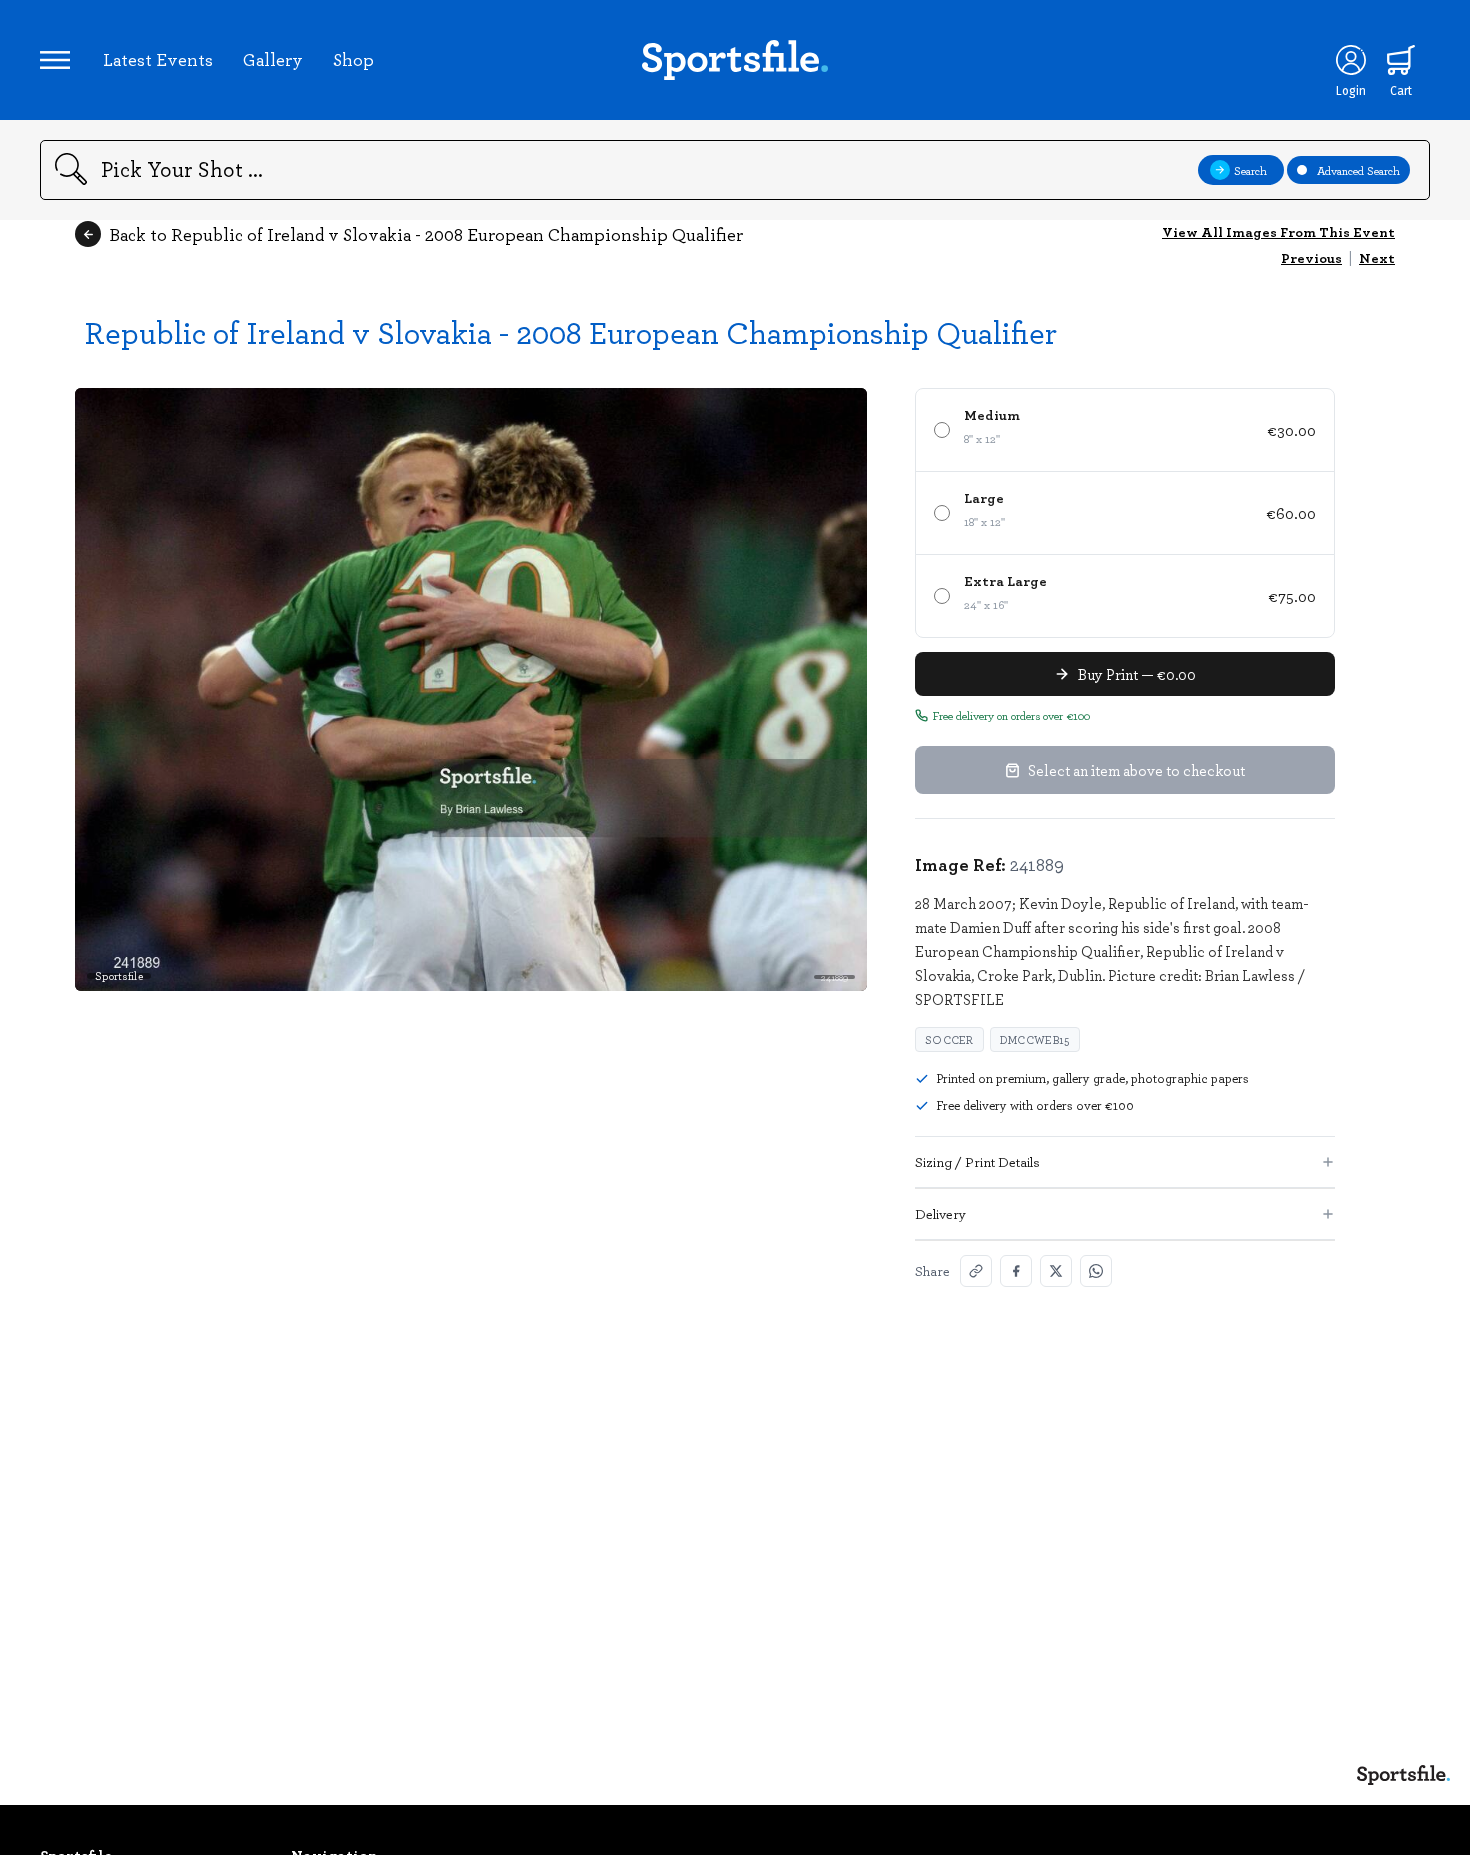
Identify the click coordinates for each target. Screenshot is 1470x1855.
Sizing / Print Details (977, 1161)
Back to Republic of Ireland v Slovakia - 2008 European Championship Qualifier (426, 234)
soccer (949, 1039)
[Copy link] (976, 1271)
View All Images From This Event (1278, 231)
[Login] (1351, 60)
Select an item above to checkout (1136, 770)
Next (1377, 257)
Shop (353, 59)
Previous (1311, 257)
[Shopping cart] (1401, 60)
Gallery (273, 59)
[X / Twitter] (1056, 1271)
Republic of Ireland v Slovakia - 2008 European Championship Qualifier (571, 331)
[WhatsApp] (1096, 1271)
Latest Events (158, 59)
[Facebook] (1016, 1271)
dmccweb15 (1035, 1039)
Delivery (940, 1213)
